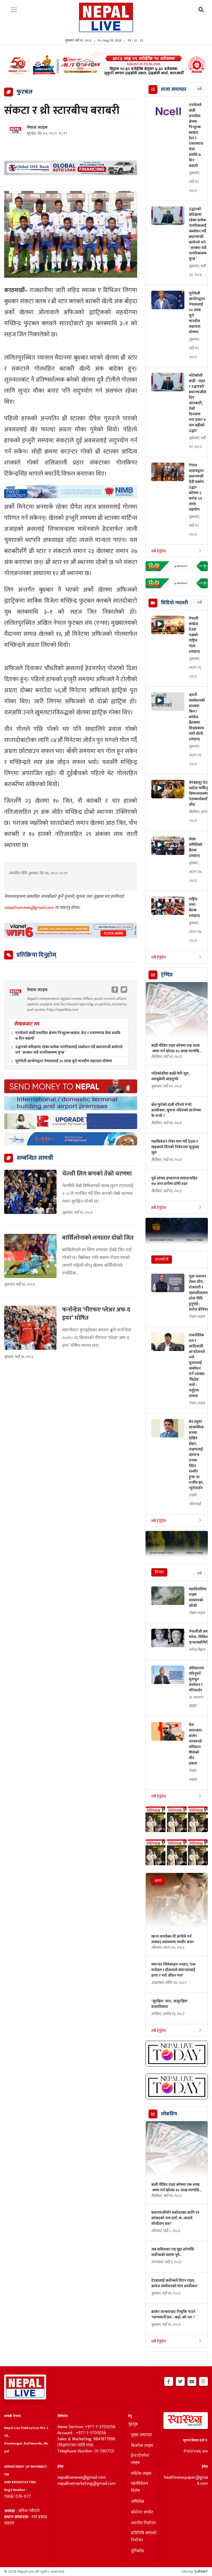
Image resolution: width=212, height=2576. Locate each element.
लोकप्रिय (169, 2114)
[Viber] (203, 2381)
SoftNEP (201, 2571)
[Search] (201, 10)
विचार (159, 1572)
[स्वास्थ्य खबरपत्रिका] (185, 2422)
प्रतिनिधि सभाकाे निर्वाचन (144, 2537)
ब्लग (158, 1881)
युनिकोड (137, 2551)
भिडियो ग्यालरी (174, 603)
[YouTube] (192, 2381)
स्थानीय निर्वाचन (143, 2523)
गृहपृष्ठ (133, 2424)
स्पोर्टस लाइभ (141, 2474)
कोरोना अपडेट (142, 2512)
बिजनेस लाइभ (142, 2446)
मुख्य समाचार (141, 2435)
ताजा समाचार (174, 90)
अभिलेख (137, 2502)
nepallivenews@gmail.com (30, 908)
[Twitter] (180, 2381)
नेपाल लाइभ (37, 128)
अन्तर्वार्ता (162, 1259)
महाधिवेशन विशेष (140, 2487)
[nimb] (71, 492)
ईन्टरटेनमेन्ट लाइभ (140, 2459)
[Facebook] (169, 2381)
